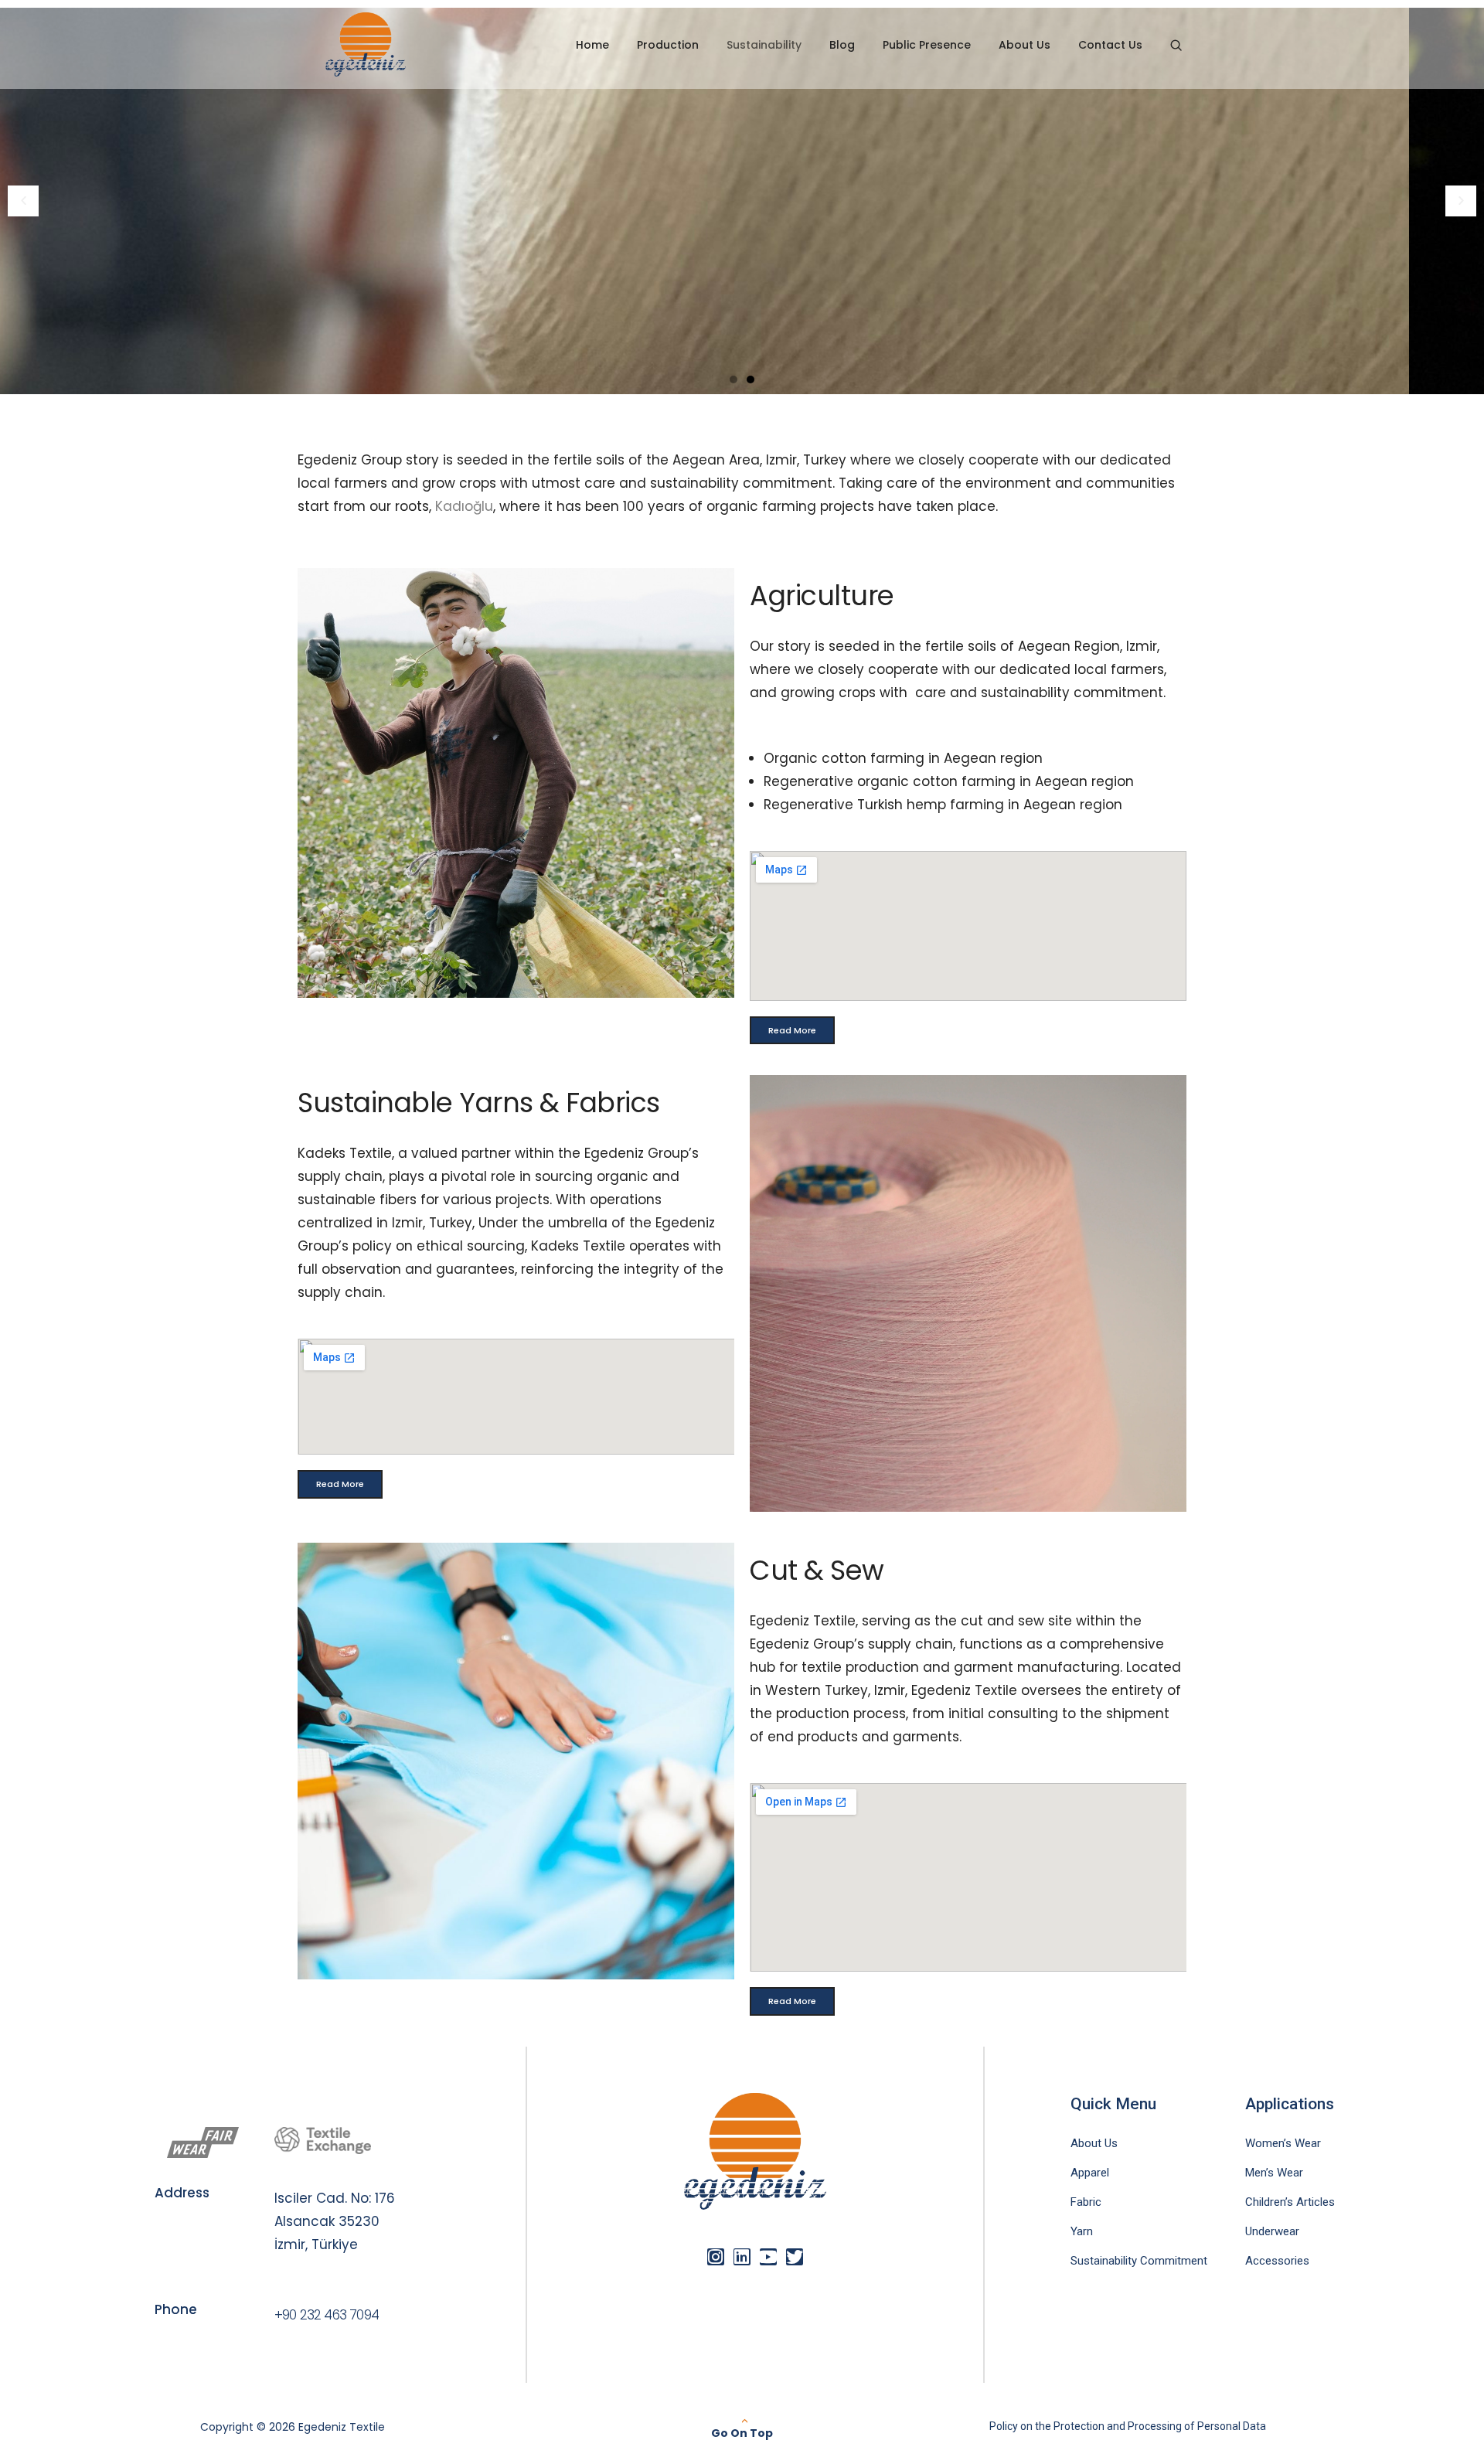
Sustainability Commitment (1139, 2261)
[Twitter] (795, 2257)
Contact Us (1110, 45)
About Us (1025, 45)
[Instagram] (716, 2257)
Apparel (1090, 2173)
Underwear (1272, 2231)
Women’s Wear (1283, 2143)
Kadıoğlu (464, 506)
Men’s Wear (1274, 2173)
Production (668, 45)
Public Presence (927, 45)
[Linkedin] (742, 2257)
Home (592, 45)
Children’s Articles (1290, 2202)
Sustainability (764, 45)
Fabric (1086, 2202)
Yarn (1082, 2231)
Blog (842, 45)
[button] (23, 201)
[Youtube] (768, 2257)
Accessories (1277, 2261)
